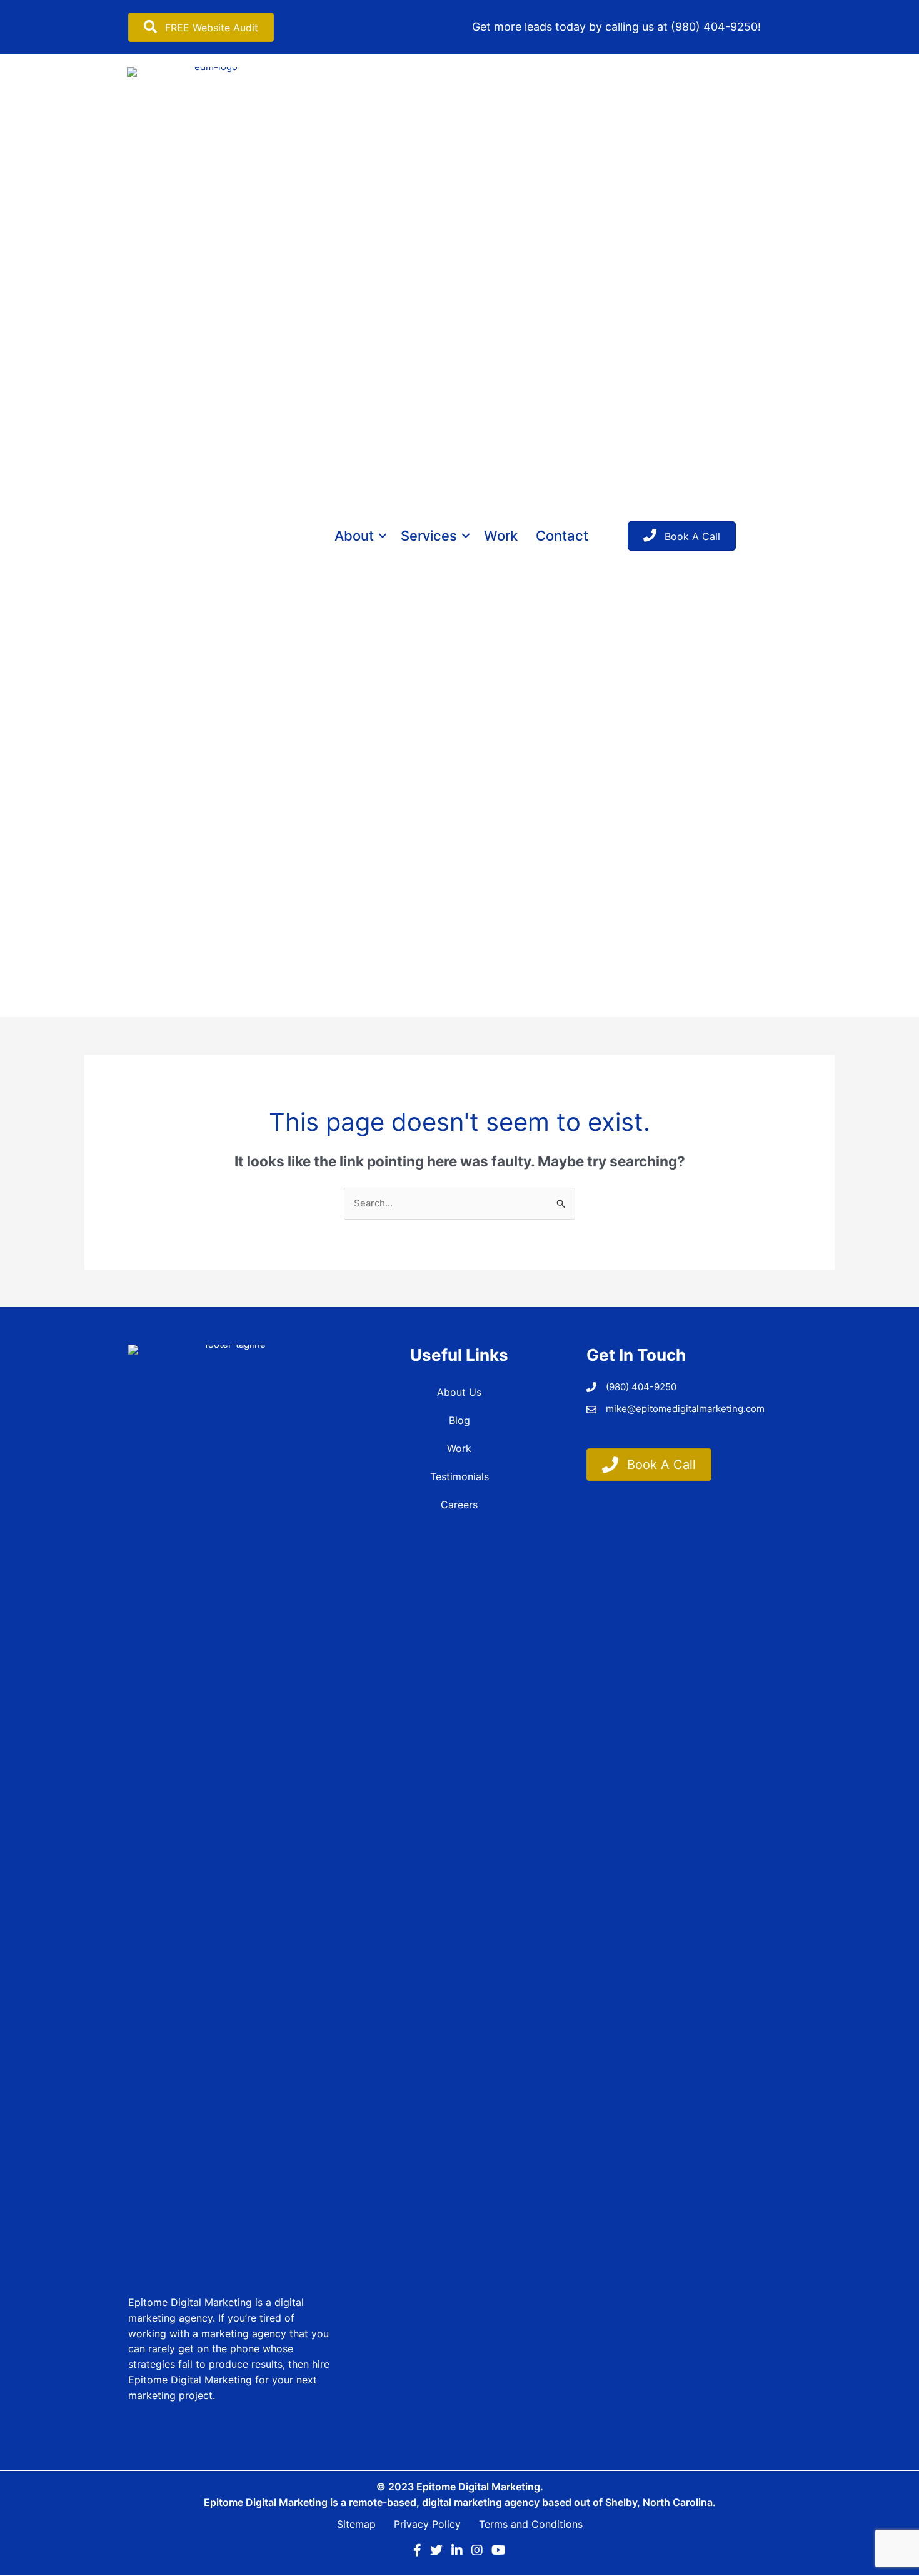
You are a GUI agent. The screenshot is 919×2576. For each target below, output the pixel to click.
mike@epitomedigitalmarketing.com (685, 1409)
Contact (562, 536)
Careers (459, 1505)
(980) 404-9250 (714, 27)
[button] (383, 536)
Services (429, 536)
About (354, 536)
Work (501, 536)
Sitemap (356, 2524)
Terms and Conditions (531, 2524)
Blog (459, 1420)
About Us (459, 1392)
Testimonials (459, 1476)
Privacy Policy (427, 2524)
